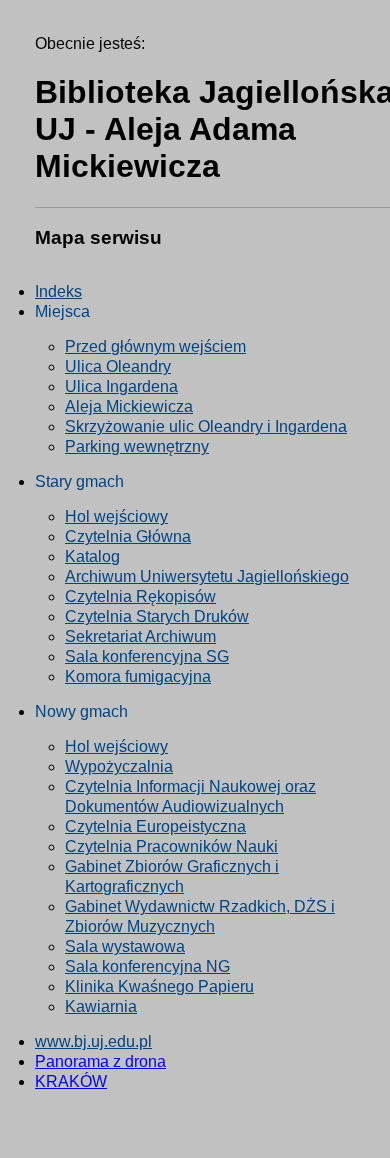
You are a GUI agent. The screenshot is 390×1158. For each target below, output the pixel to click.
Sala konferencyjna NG (147, 966)
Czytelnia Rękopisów (140, 596)
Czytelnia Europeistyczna (155, 826)
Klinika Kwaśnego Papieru (159, 986)
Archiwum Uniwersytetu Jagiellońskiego (207, 576)
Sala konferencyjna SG (147, 656)
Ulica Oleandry (118, 366)
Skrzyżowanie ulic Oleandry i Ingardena (206, 426)
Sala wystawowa (125, 946)
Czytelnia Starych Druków (157, 616)
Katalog (92, 556)
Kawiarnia (101, 1006)
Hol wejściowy (116, 516)
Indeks (58, 291)
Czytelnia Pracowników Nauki (171, 846)
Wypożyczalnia (119, 766)
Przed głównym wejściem (155, 346)
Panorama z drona (100, 1061)
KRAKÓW (71, 1081)
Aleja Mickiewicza (129, 406)
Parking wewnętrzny (137, 446)
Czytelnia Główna (128, 536)
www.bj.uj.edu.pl (93, 1041)
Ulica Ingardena (121, 386)
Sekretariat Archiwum (140, 636)
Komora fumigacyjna (138, 676)
